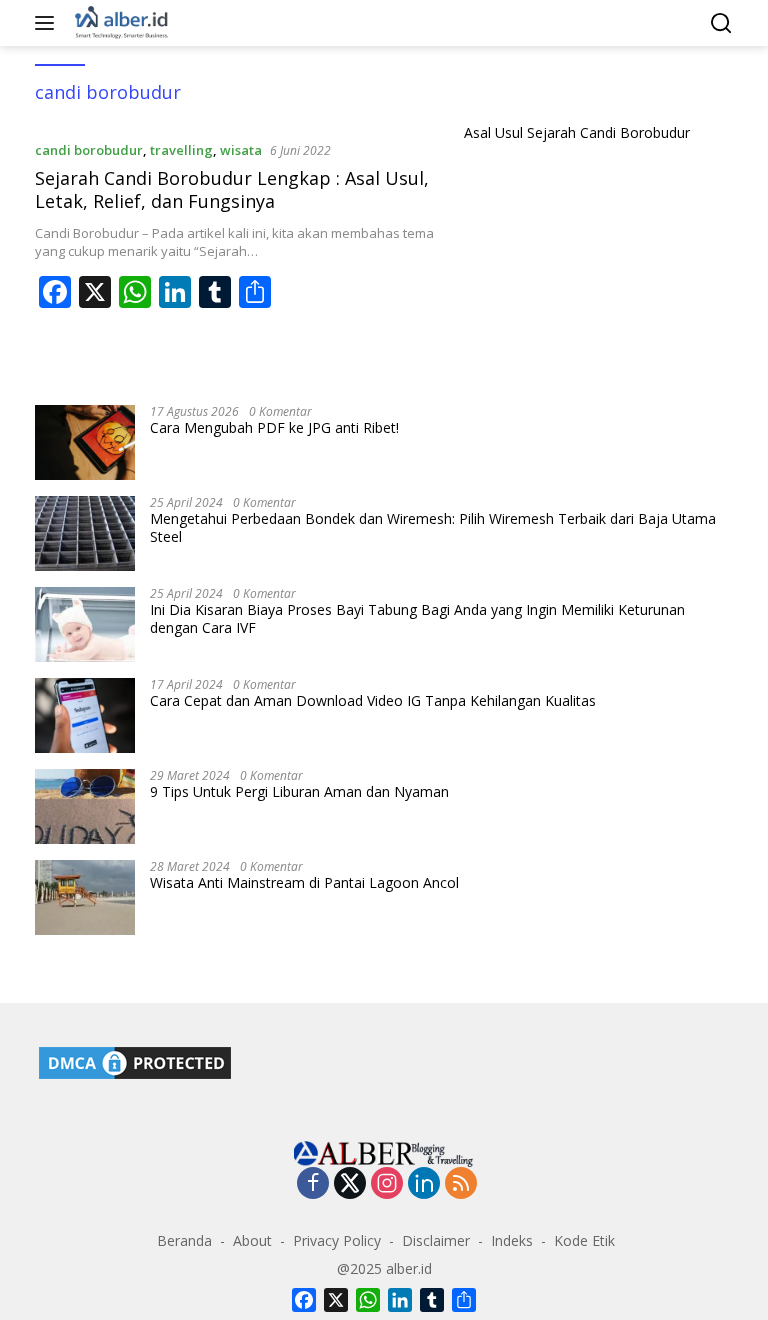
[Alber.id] (119, 23)
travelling (181, 150)
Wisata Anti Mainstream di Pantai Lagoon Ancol (304, 883)
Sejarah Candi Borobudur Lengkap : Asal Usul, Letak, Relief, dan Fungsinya (232, 189)
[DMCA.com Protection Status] (135, 1061)
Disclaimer (436, 1240)
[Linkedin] (424, 1184)
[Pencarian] (721, 23)
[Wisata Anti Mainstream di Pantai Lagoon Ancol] (85, 897)
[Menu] (48, 23)
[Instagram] (387, 1184)
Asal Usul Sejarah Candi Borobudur (577, 133)
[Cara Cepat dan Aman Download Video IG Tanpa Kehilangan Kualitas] (85, 715)
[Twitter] (350, 1184)
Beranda (184, 1240)
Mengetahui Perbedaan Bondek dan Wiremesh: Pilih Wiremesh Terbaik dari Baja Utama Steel (433, 528)
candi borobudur (89, 150)
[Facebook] (313, 1184)
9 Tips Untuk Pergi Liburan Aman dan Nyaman (299, 792)
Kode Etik (584, 1240)
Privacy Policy (337, 1240)
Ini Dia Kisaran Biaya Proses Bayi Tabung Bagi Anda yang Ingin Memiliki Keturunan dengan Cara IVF (417, 619)
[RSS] (461, 1184)
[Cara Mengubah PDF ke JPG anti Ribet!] (85, 442)
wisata (241, 150)
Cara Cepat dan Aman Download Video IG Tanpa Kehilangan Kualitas (373, 701)
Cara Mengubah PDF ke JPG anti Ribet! (274, 428)
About (252, 1240)
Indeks (512, 1240)
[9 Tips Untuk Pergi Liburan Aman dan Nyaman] (85, 806)
